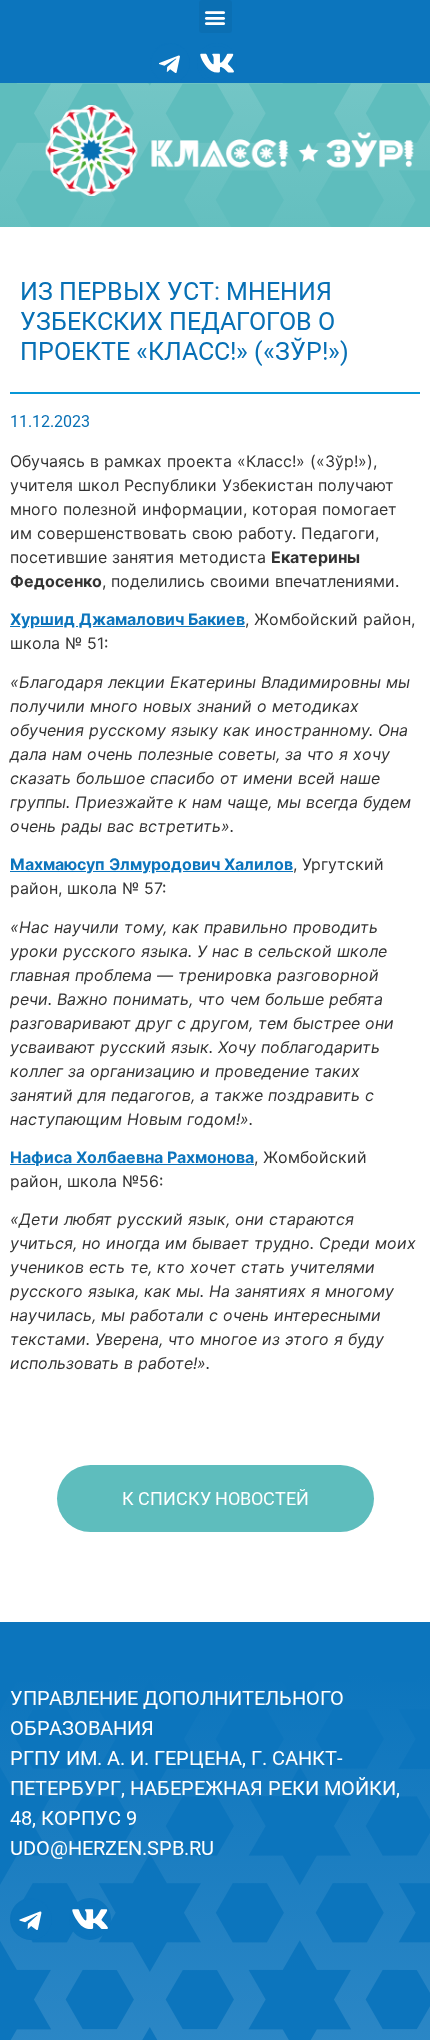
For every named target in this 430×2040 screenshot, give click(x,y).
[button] (215, 16)
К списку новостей (215, 1498)
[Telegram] (170, 63)
